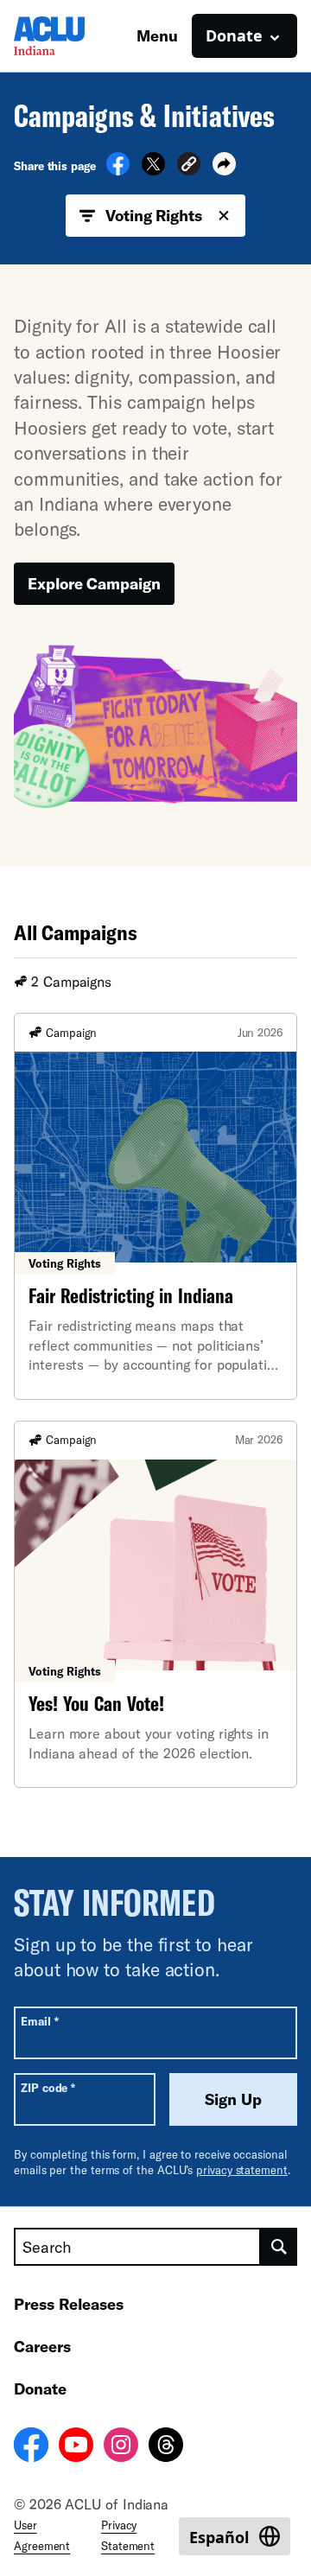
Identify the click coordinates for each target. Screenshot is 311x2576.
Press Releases (69, 2304)
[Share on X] (153, 170)
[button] (189, 166)
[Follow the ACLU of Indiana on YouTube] (76, 2447)
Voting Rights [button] (154, 215)
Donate (40, 2388)
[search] (279, 2247)
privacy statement (242, 2170)
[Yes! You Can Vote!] (155, 1604)
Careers (42, 2346)
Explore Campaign (94, 583)
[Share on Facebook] (118, 170)
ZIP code (48, 2087)
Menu (157, 35)
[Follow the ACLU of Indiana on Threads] (166, 2447)
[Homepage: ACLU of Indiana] (74, 36)
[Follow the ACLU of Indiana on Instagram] (121, 2447)
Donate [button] (234, 35)
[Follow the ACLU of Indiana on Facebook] (31, 2447)
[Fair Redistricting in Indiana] (155, 1206)
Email (39, 2021)
